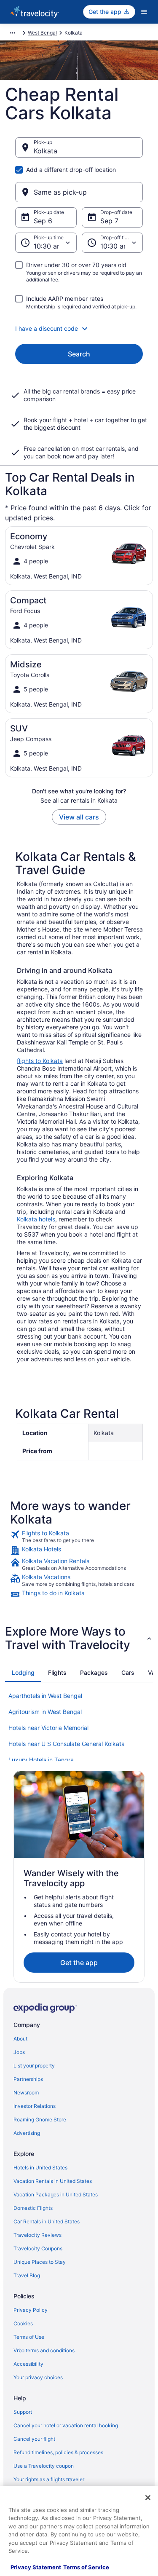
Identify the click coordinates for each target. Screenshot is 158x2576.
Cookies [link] (23, 2323)
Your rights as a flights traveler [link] (49, 2479)
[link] (79, 1537)
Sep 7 (109, 221)
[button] (79, 329)
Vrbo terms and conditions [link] (44, 2350)
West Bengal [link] (42, 33)
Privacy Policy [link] (31, 2310)
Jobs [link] (19, 2052)
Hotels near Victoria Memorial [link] (48, 1728)
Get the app (79, 1963)
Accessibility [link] (28, 2364)
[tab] (23, 1673)
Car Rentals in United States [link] (47, 2221)
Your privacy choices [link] (38, 2377)
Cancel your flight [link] (34, 2439)
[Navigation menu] (144, 12)
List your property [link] (34, 2066)
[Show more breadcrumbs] (13, 33)
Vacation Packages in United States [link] (56, 2194)
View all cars (79, 817)
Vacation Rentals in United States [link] (53, 2181)
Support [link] (23, 2412)
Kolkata (46, 151)
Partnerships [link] (28, 2079)
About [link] (20, 2039)
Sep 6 (43, 221)
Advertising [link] (27, 2133)
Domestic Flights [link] (33, 2208)
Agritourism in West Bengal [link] (45, 1712)
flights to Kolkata (40, 1061)
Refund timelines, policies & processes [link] (58, 2452)
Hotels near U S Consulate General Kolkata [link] (67, 1744)
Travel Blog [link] (27, 2275)
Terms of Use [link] (29, 2337)
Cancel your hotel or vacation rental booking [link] (66, 2425)
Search (79, 354)
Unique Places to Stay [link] (40, 2262)
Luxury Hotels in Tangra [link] (41, 1760)
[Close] (148, 2498)
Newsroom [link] (26, 2093)
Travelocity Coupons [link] (38, 2248)
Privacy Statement (36, 2567)
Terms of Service (86, 2567)
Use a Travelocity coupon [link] (44, 2466)
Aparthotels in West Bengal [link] (45, 1696)
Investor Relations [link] (35, 2106)
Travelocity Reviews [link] (37, 2235)
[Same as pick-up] (79, 192)
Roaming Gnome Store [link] (40, 2119)
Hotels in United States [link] (40, 2168)
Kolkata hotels (36, 1219)
